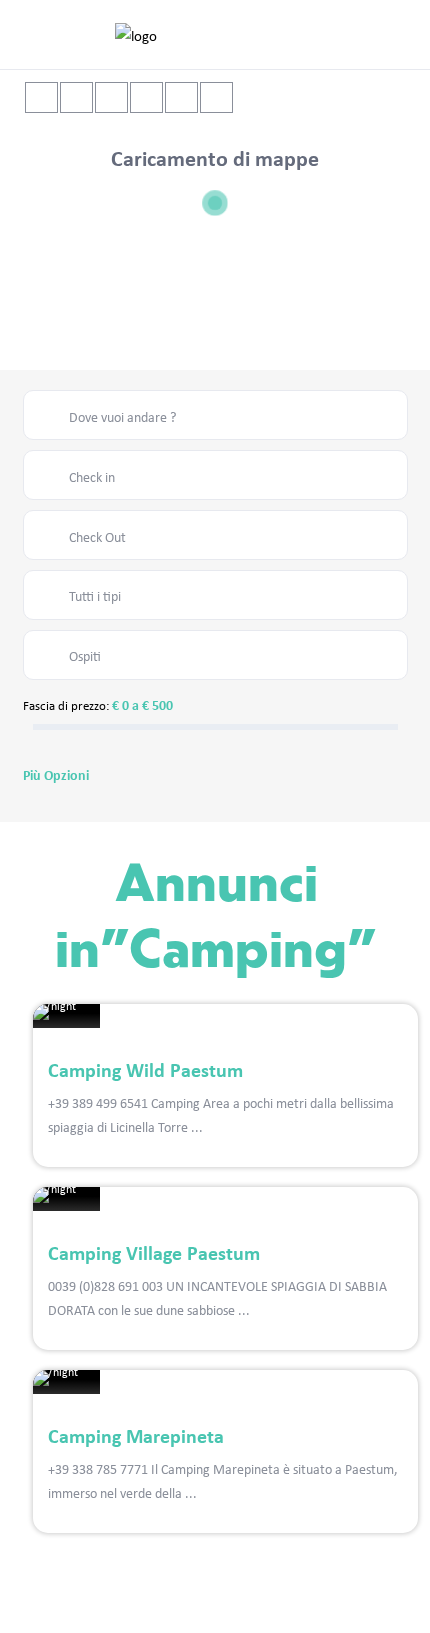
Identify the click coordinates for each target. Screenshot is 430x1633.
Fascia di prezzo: (66, 705)
